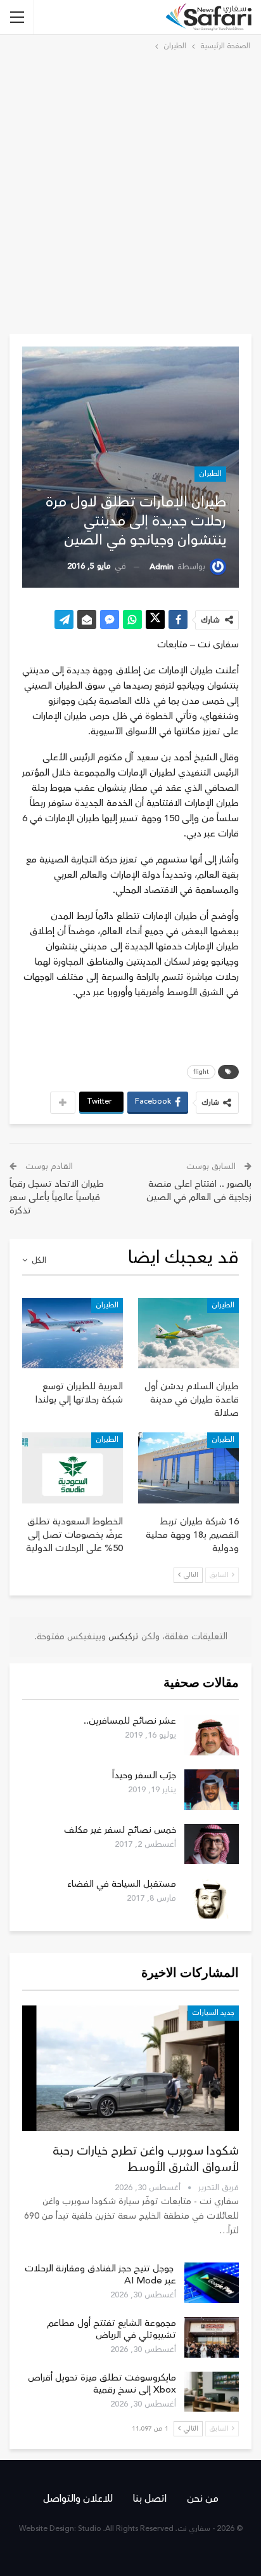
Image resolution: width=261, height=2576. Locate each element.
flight (201, 1072)
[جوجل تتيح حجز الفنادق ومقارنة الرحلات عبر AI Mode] (212, 2283)
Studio (90, 2529)
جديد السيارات (213, 2013)
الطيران (210, 474)
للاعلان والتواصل (78, 2499)
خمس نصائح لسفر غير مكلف (120, 1830)
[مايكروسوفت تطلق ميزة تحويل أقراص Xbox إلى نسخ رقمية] (212, 2392)
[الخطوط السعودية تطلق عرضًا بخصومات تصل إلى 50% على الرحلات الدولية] (73, 1468)
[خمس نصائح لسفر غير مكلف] (212, 1844)
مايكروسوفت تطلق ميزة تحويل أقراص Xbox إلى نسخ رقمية (102, 2384)
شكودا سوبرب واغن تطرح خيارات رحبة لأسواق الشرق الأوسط (146, 2159)
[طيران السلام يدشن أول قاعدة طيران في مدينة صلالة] (188, 1333)
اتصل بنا (150, 2499)
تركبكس (122, 1637)
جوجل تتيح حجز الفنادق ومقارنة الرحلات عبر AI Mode (100, 2275)
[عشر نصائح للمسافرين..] (212, 1735)
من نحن (203, 2499)
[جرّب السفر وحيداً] (212, 1790)
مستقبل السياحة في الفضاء (122, 1884)
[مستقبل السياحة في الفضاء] (212, 1898)
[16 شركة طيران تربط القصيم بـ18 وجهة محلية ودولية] (188, 1468)
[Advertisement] (130, 190)
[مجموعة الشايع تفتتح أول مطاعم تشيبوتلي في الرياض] (212, 2337)
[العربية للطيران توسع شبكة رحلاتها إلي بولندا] (73, 1333)
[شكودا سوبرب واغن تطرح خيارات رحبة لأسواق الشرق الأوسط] (130, 2068)
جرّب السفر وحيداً (144, 1775)
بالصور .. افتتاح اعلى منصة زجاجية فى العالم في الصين (199, 1191)
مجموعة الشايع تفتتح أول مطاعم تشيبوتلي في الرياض (111, 2329)
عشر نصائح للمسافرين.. (130, 1721)
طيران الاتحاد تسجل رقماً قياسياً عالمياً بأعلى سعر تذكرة (57, 1197)
